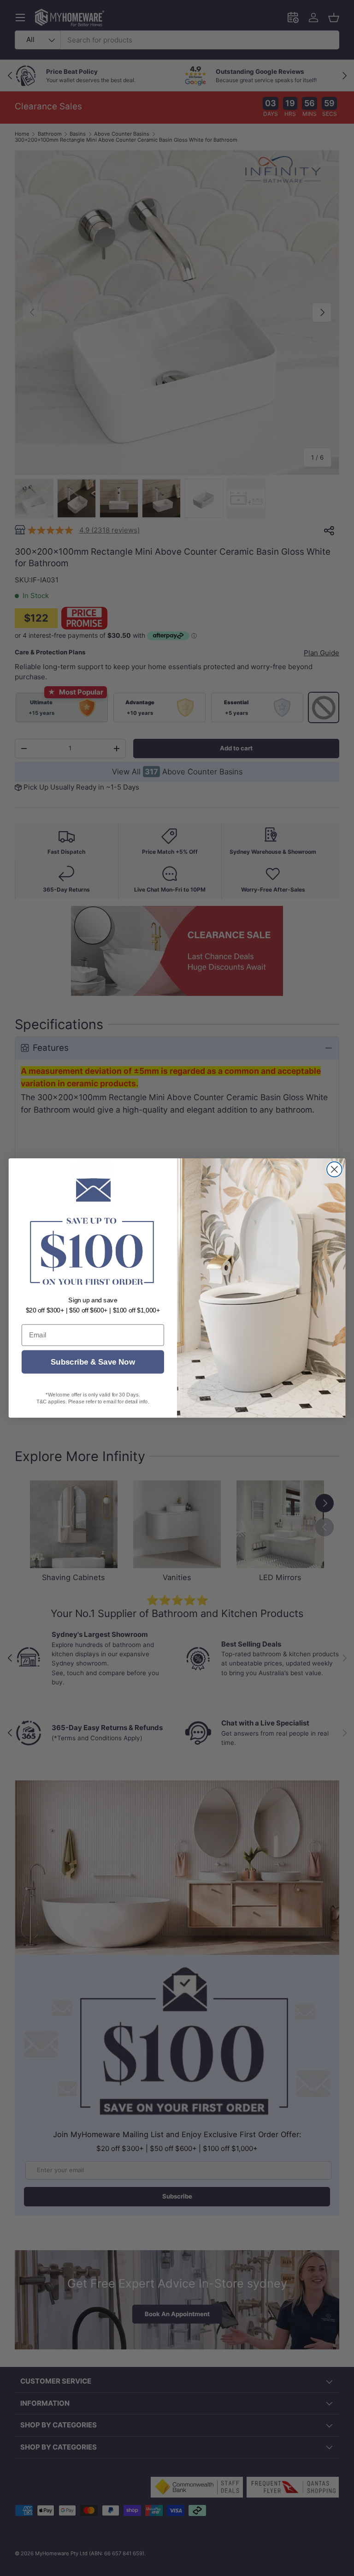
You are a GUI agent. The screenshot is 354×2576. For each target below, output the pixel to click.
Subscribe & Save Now (93, 1362)
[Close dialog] (334, 1169)
